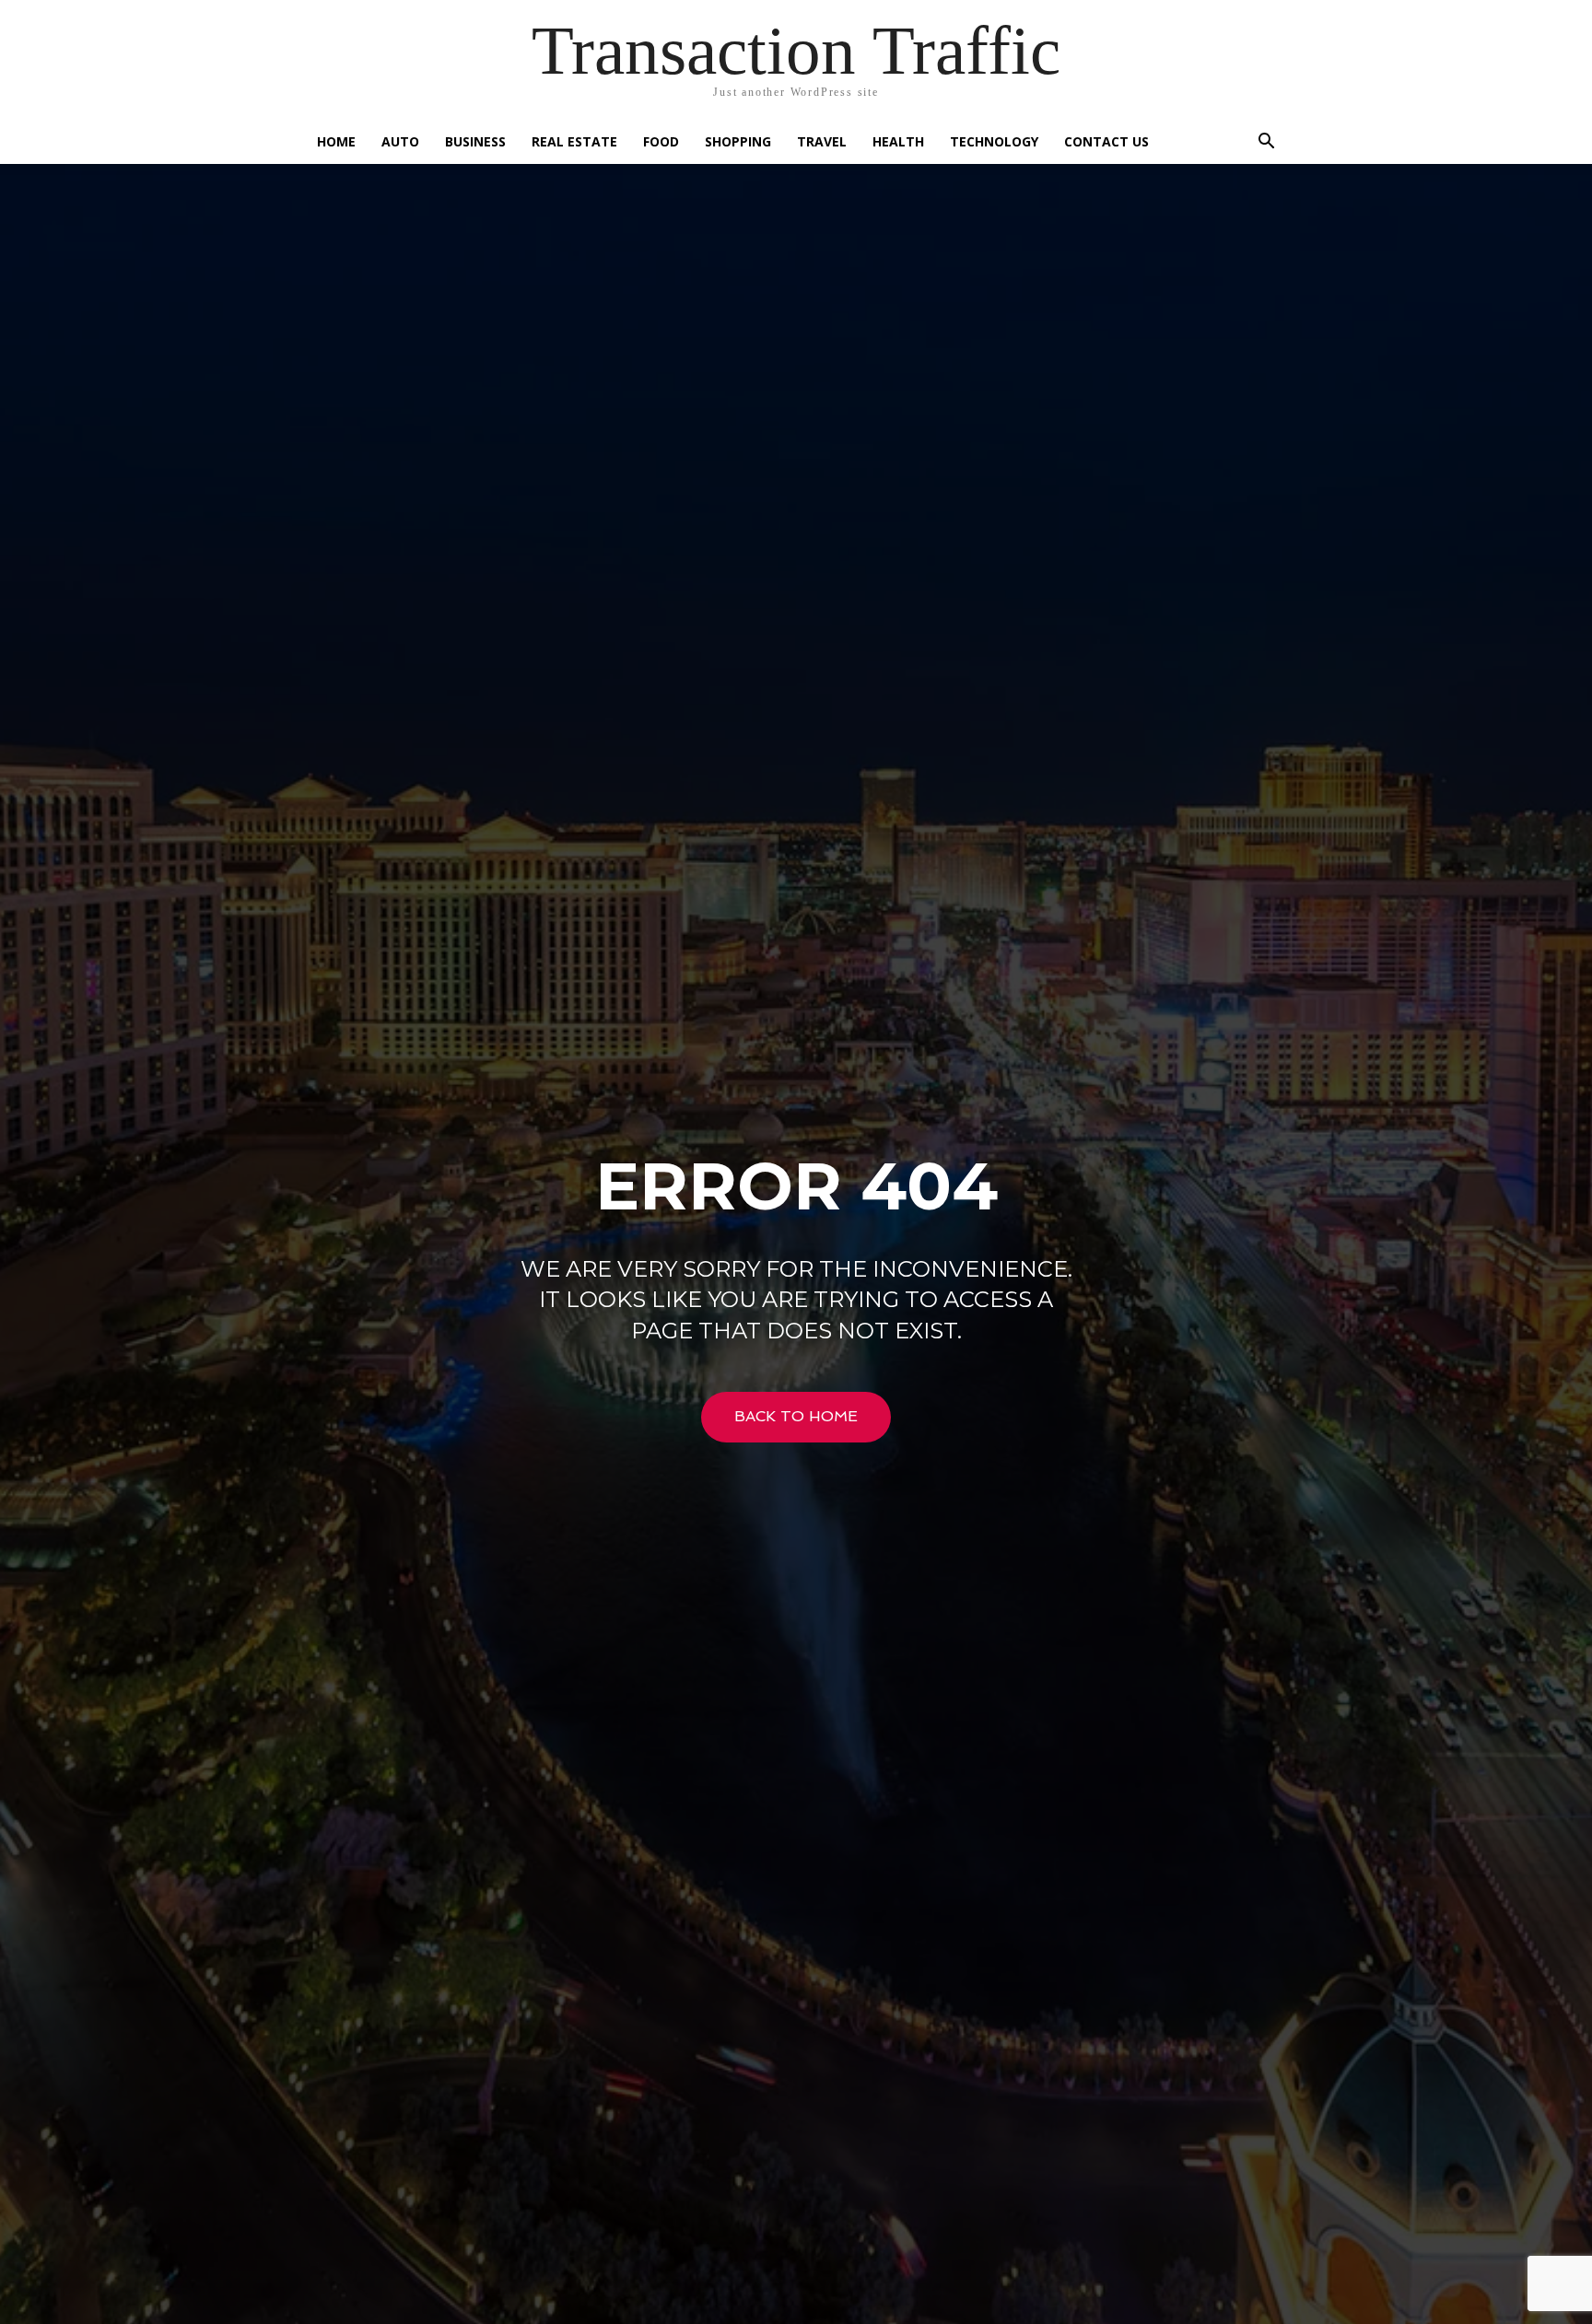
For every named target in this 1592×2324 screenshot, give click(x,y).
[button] (1266, 143)
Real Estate (574, 141)
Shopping (738, 141)
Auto (400, 141)
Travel (822, 141)
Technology (994, 141)
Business (475, 141)
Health (898, 141)
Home (336, 141)
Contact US (1106, 141)
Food (661, 141)
